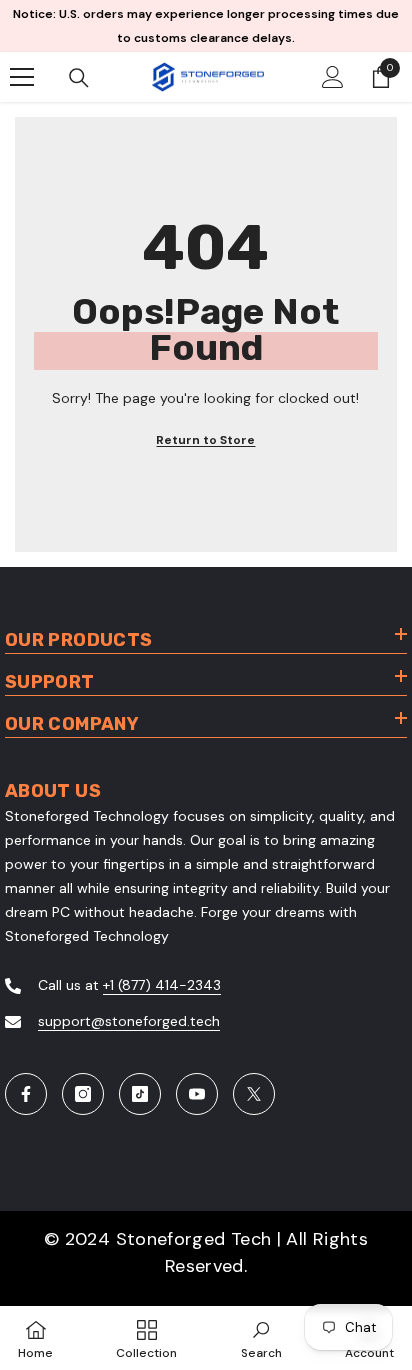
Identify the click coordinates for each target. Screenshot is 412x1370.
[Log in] (333, 77)
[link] (261, 1338)
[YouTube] (197, 1094)
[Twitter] (254, 1094)
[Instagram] (83, 1094)
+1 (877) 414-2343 (162, 985)
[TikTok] (140, 1094)
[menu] (22, 77)
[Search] (79, 78)
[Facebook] (26, 1094)
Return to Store (205, 440)
